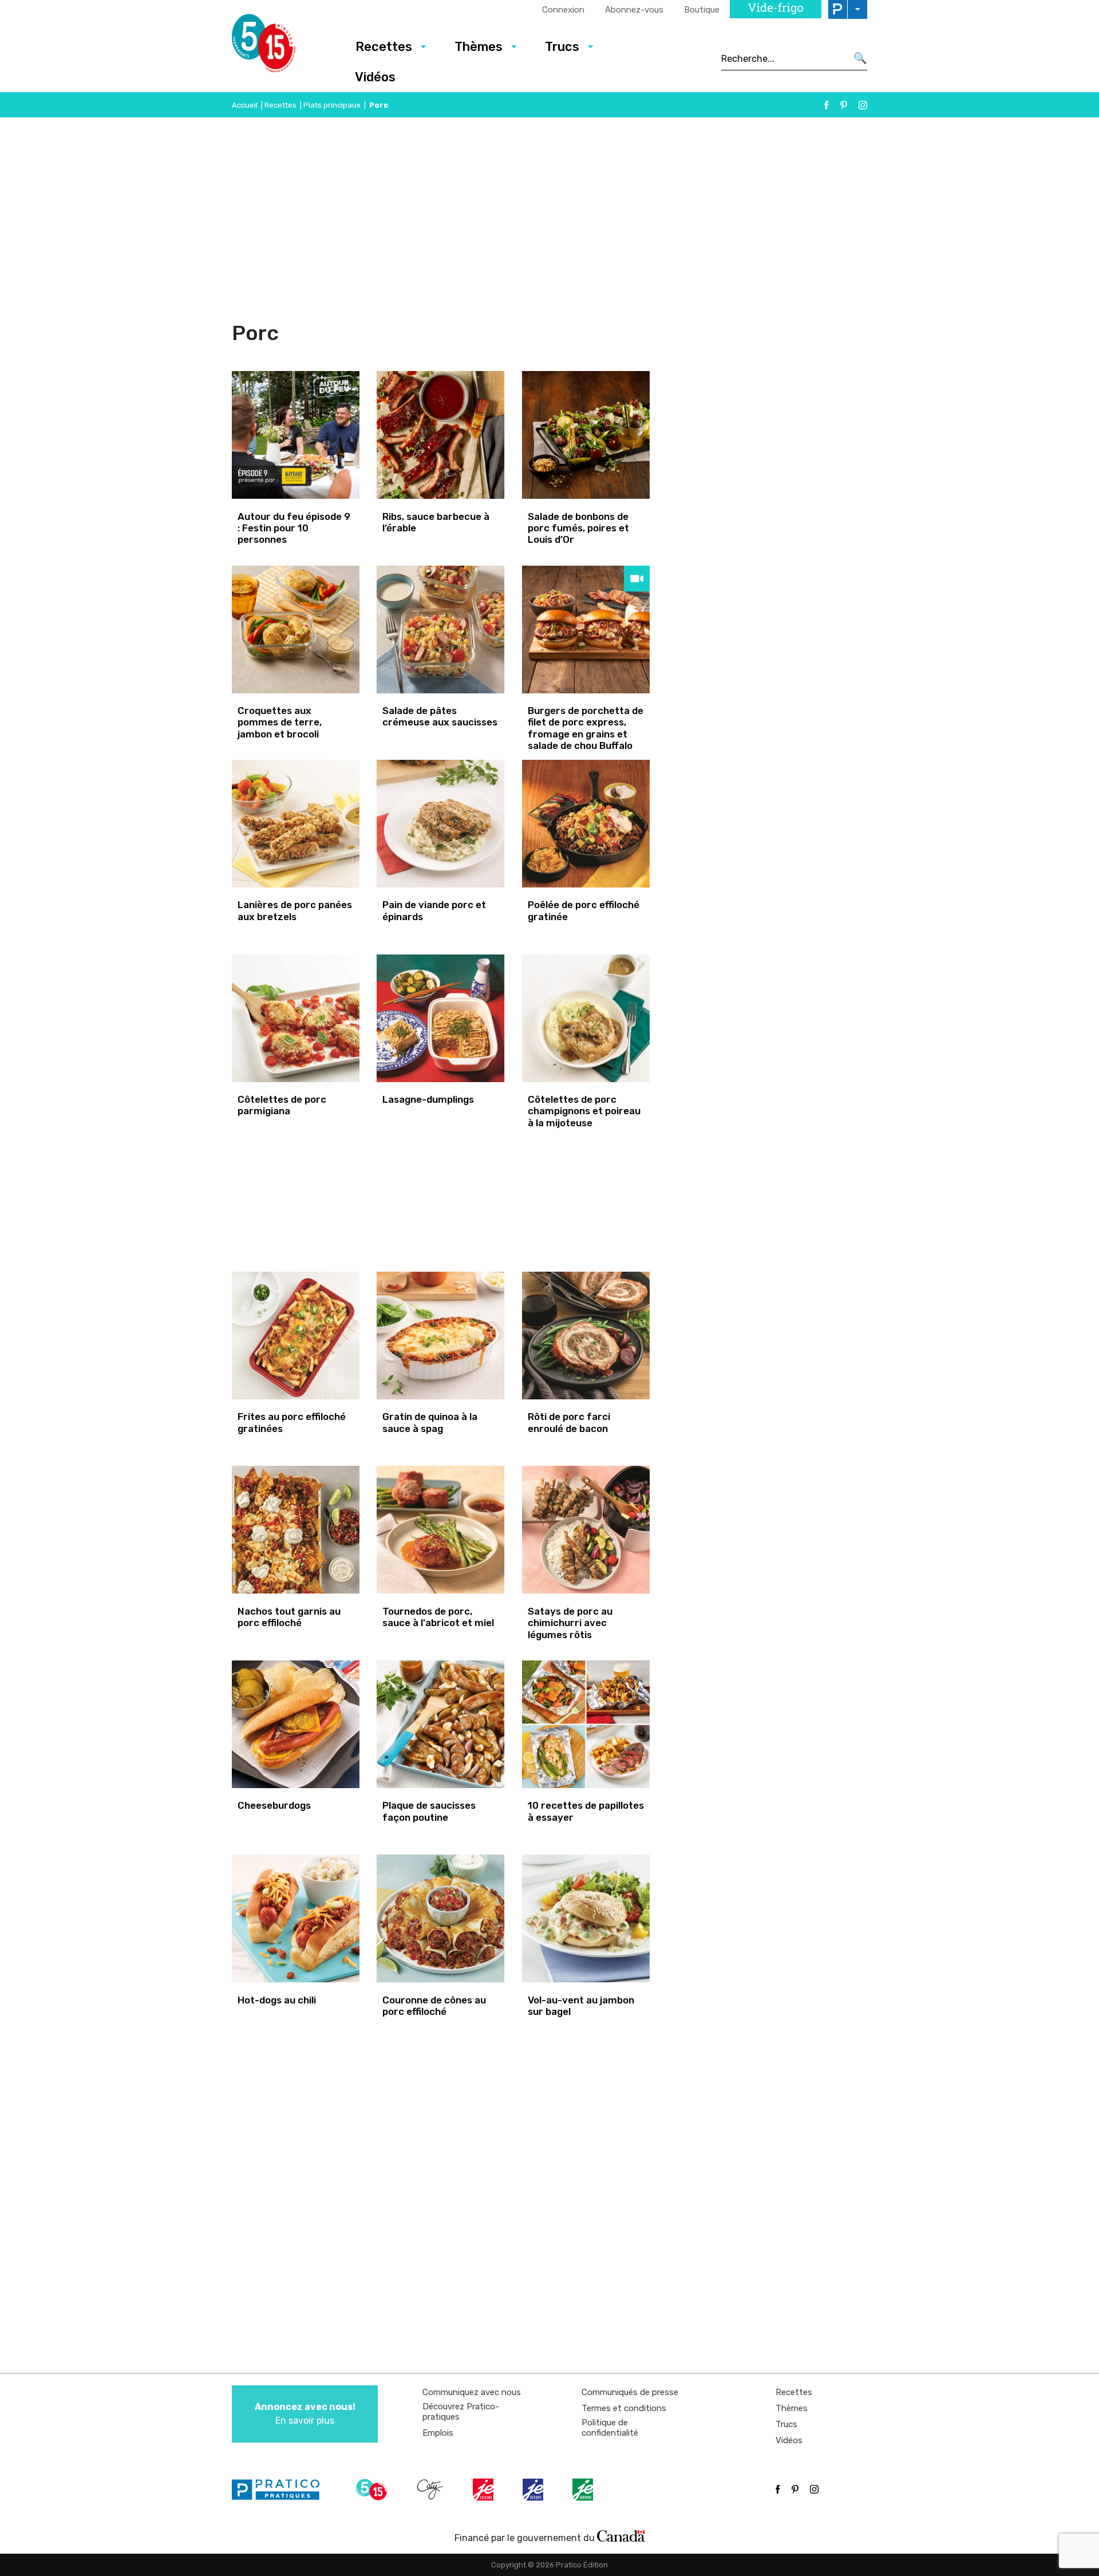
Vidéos (375, 77)
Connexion (563, 10)
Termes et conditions (624, 2408)
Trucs (562, 47)
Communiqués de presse (630, 2392)
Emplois (438, 2433)
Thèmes (479, 47)
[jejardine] (584, 2490)
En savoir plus (305, 2414)
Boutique (702, 10)
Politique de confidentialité (610, 2428)
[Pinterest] (844, 105)
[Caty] (432, 2490)
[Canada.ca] (621, 2535)
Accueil (245, 105)
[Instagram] (863, 105)
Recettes (384, 47)
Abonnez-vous (634, 10)
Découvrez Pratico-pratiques (461, 2412)
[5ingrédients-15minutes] (373, 2490)
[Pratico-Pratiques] (280, 2490)
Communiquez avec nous (472, 2392)
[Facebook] (827, 105)
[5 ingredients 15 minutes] (282, 46)
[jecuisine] (484, 2490)
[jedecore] (534, 2490)
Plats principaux (332, 105)
